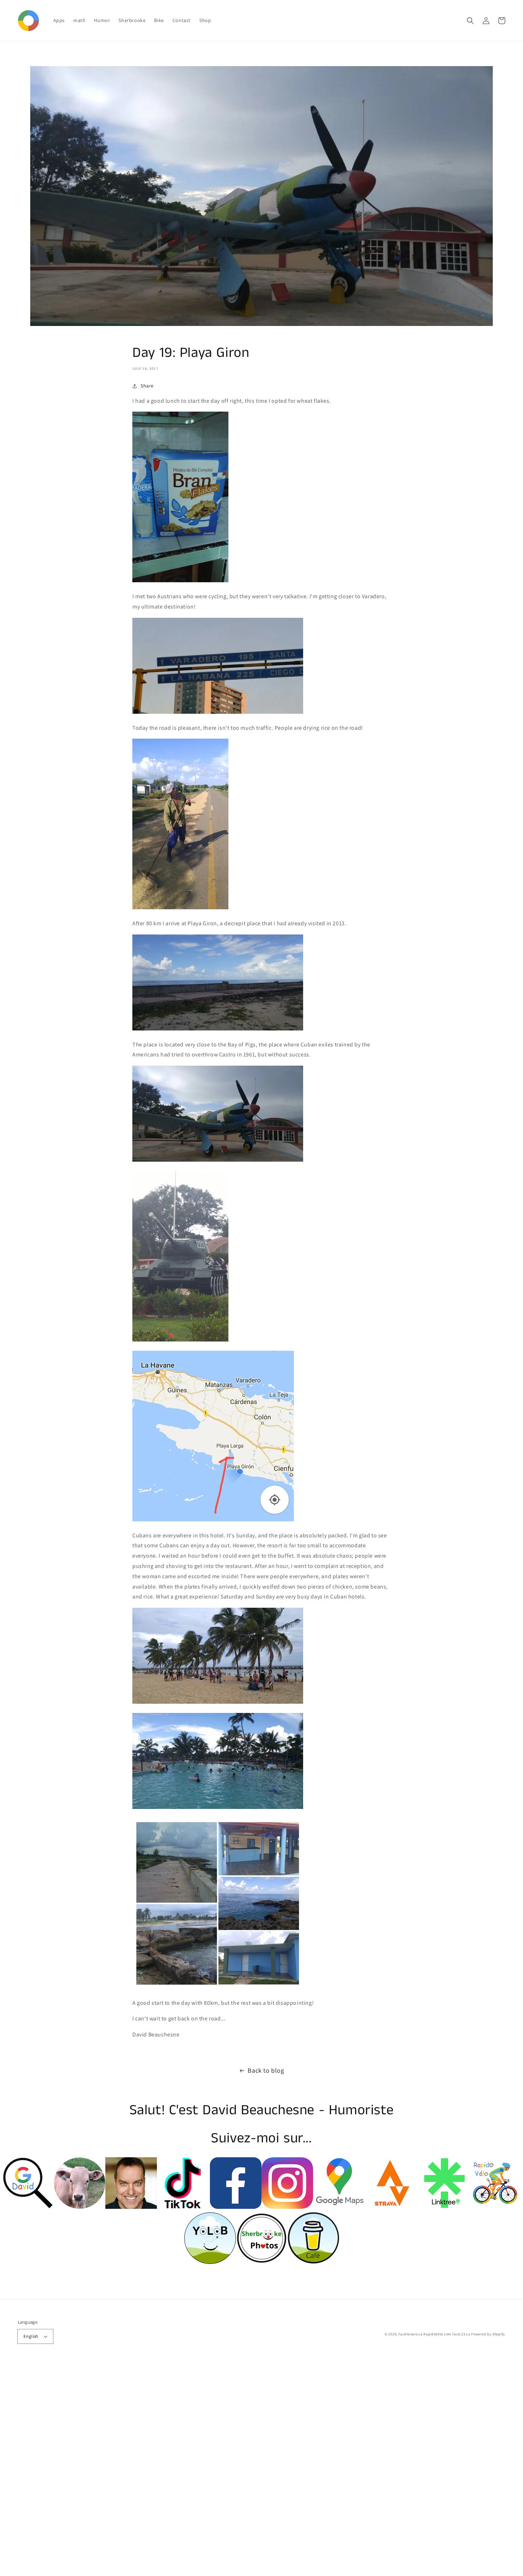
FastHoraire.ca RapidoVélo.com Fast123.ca (434, 2334)
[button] (470, 21)
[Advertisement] (213, 2469)
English (31, 2336)
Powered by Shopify (488, 2334)
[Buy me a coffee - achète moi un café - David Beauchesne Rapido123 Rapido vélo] (313, 2262)
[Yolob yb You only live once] (210, 2262)
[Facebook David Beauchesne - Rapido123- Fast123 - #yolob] (236, 2207)
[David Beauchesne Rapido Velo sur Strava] (390, 2207)
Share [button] (147, 386)
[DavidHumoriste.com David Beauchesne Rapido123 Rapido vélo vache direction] (80, 2207)
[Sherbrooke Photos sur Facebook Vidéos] (131, 2207)
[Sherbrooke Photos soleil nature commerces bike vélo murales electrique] (262, 2262)
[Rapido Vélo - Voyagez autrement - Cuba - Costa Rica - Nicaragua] (495, 2207)
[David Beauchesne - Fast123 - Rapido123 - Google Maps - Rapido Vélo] (339, 2207)
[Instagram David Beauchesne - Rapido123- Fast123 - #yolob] (287, 2207)
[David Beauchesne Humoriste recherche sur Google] (28, 2207)
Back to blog (266, 2070)
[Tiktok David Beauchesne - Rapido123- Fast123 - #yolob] (183, 2207)
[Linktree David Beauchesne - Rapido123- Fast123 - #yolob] (443, 2207)
